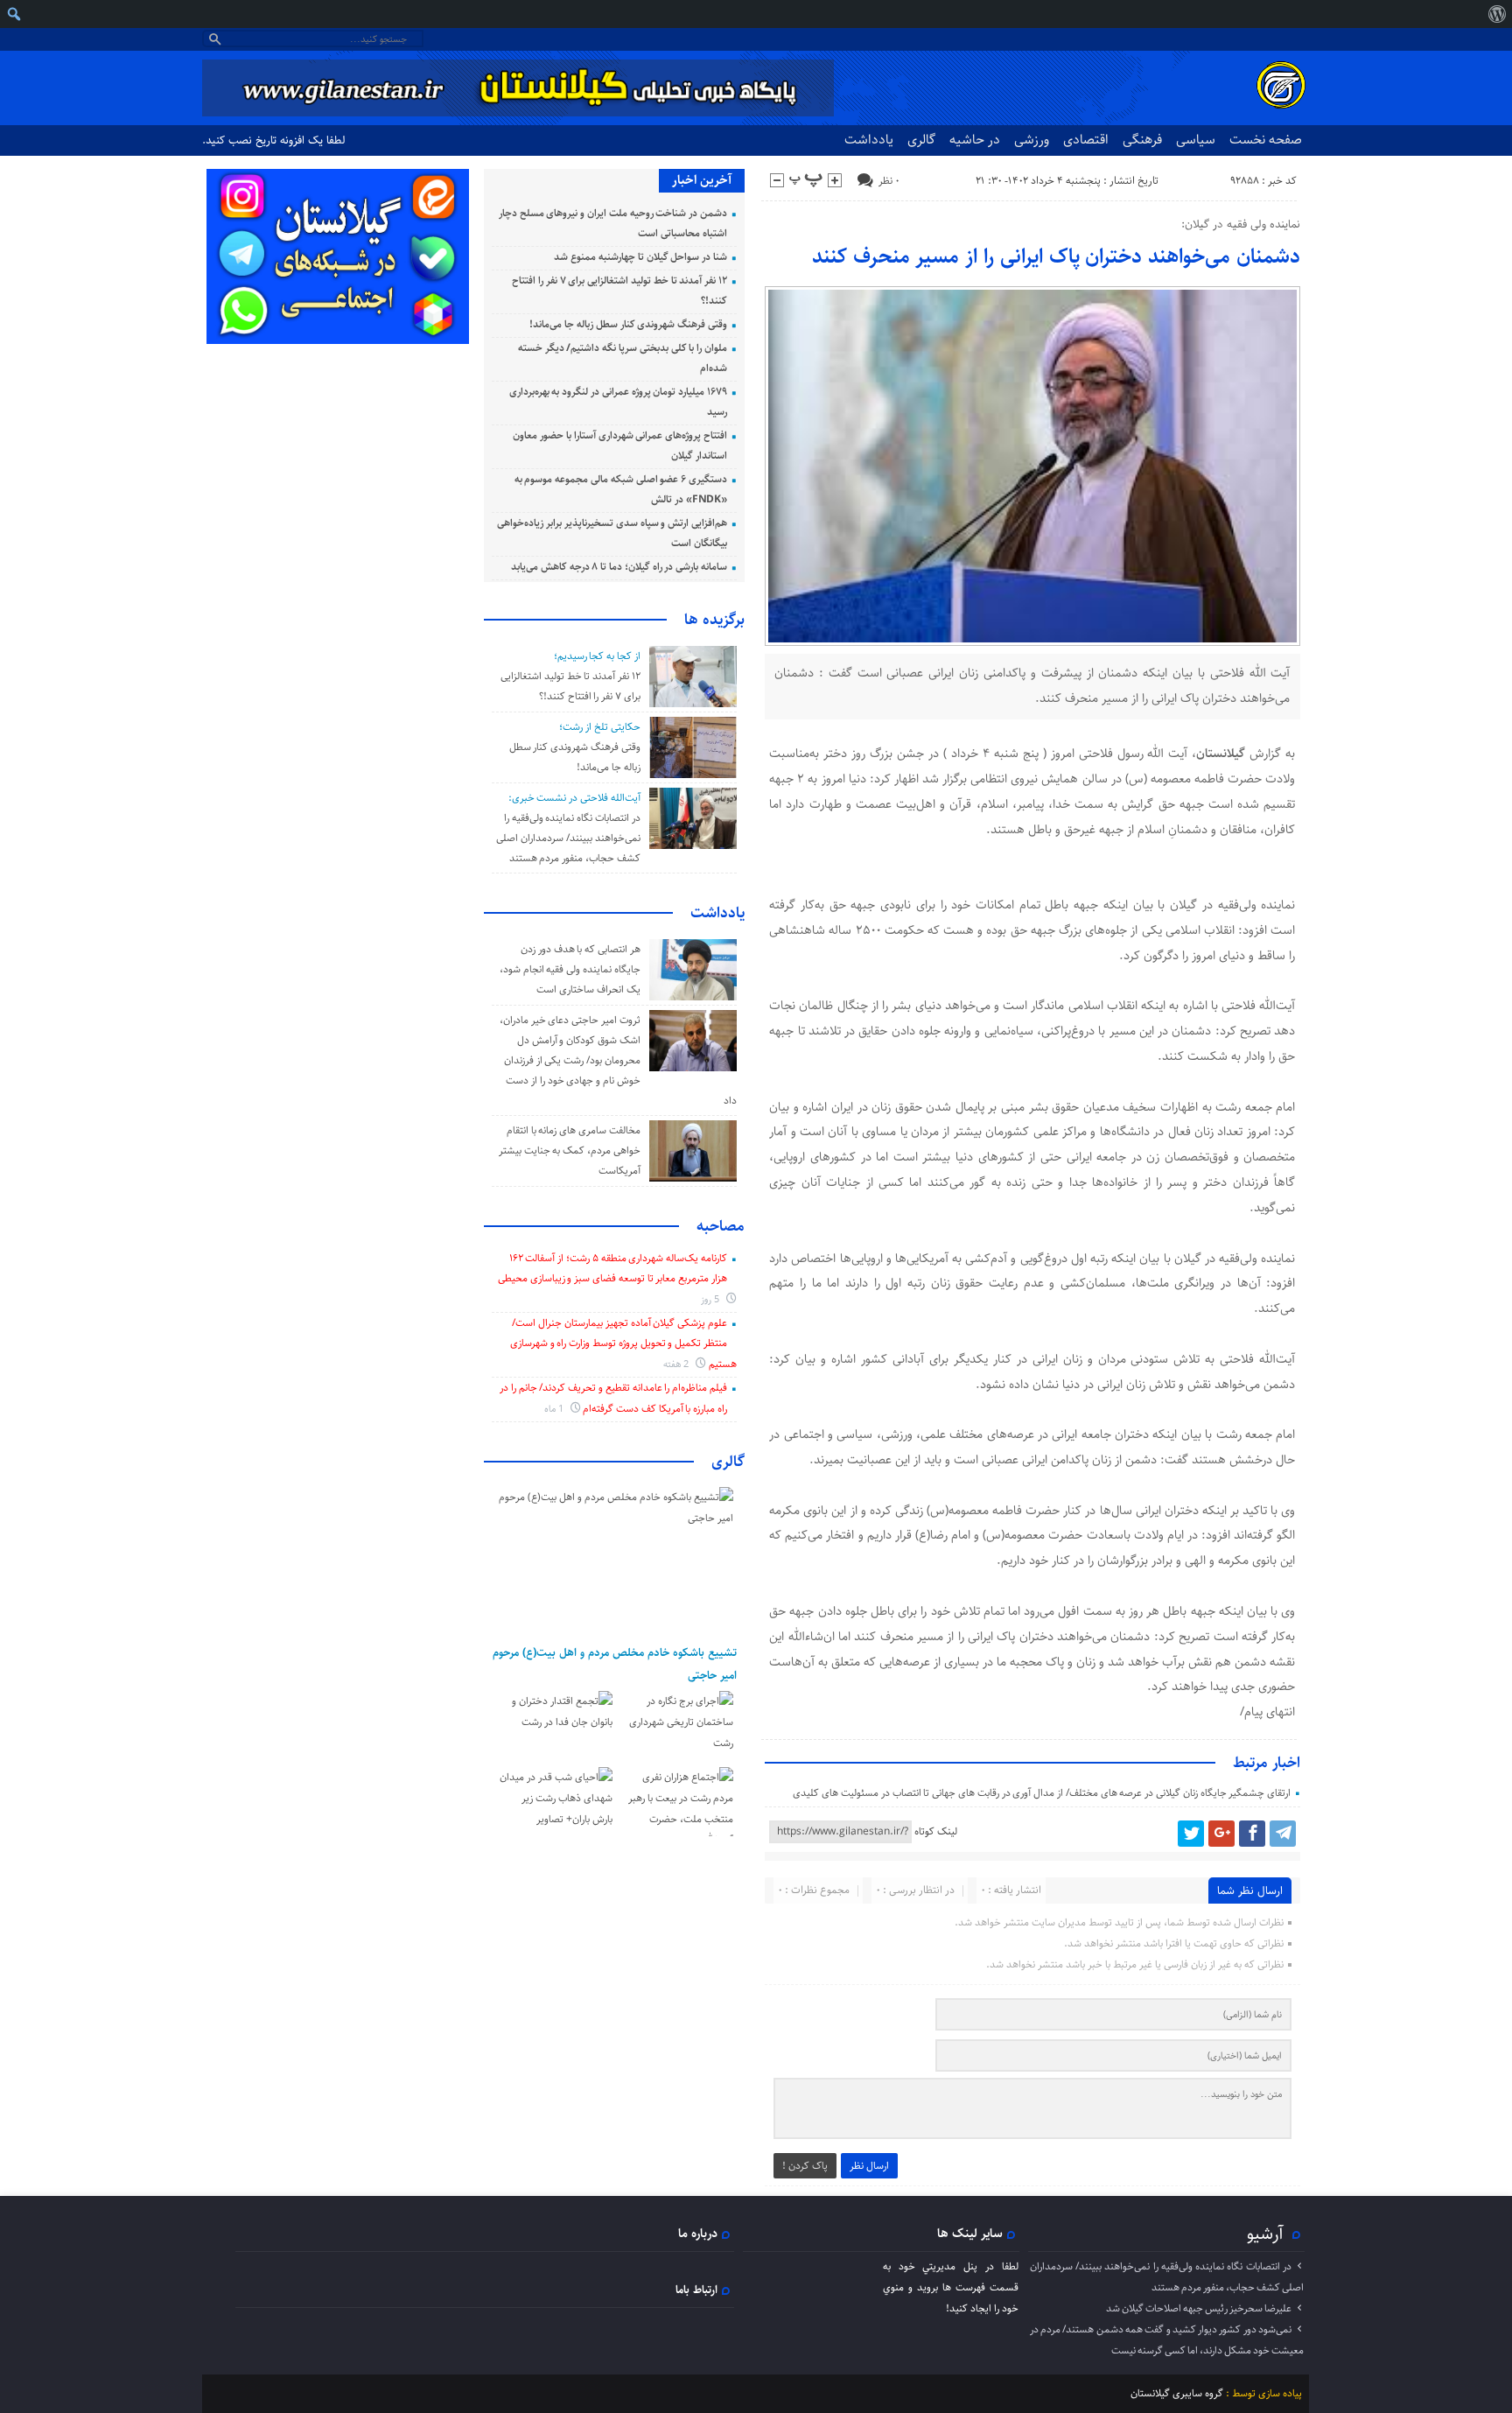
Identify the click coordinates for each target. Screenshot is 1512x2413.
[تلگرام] (1283, 1834)
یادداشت (869, 140)
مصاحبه (721, 1226)
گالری (921, 140)
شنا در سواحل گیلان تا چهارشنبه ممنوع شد (640, 257)
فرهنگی (1142, 140)
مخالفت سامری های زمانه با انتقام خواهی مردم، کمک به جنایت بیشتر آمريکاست (570, 1150)
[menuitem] (1497, 14)
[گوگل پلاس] (1221, 1834)
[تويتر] (1191, 1834)
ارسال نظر (869, 2166)
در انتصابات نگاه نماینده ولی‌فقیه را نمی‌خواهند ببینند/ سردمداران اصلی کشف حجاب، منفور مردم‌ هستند (568, 838)
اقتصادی (1086, 140)
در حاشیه (975, 140)
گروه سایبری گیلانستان (1177, 2393)
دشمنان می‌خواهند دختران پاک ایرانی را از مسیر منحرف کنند (1056, 256)
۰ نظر (889, 181)
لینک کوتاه (936, 1831)
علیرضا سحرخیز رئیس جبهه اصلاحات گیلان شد (1199, 2308)
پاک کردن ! (805, 2166)
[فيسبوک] (1252, 1834)
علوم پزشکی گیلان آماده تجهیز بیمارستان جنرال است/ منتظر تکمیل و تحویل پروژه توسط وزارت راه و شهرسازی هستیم (623, 1343)
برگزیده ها (714, 620)
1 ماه (555, 1409)
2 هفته (678, 1364)
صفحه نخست (1266, 140)
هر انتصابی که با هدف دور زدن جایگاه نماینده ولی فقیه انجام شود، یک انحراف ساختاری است (570, 969)
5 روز (711, 1299)
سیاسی (1196, 140)
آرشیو (1265, 2234)
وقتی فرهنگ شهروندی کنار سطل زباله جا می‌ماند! (628, 324)
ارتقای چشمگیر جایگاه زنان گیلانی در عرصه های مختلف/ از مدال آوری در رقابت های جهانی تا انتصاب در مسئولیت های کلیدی (1042, 1793)
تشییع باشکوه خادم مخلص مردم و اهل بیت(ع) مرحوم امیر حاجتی (615, 1664)
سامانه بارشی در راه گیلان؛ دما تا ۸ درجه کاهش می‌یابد (619, 567)
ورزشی (1032, 140)
